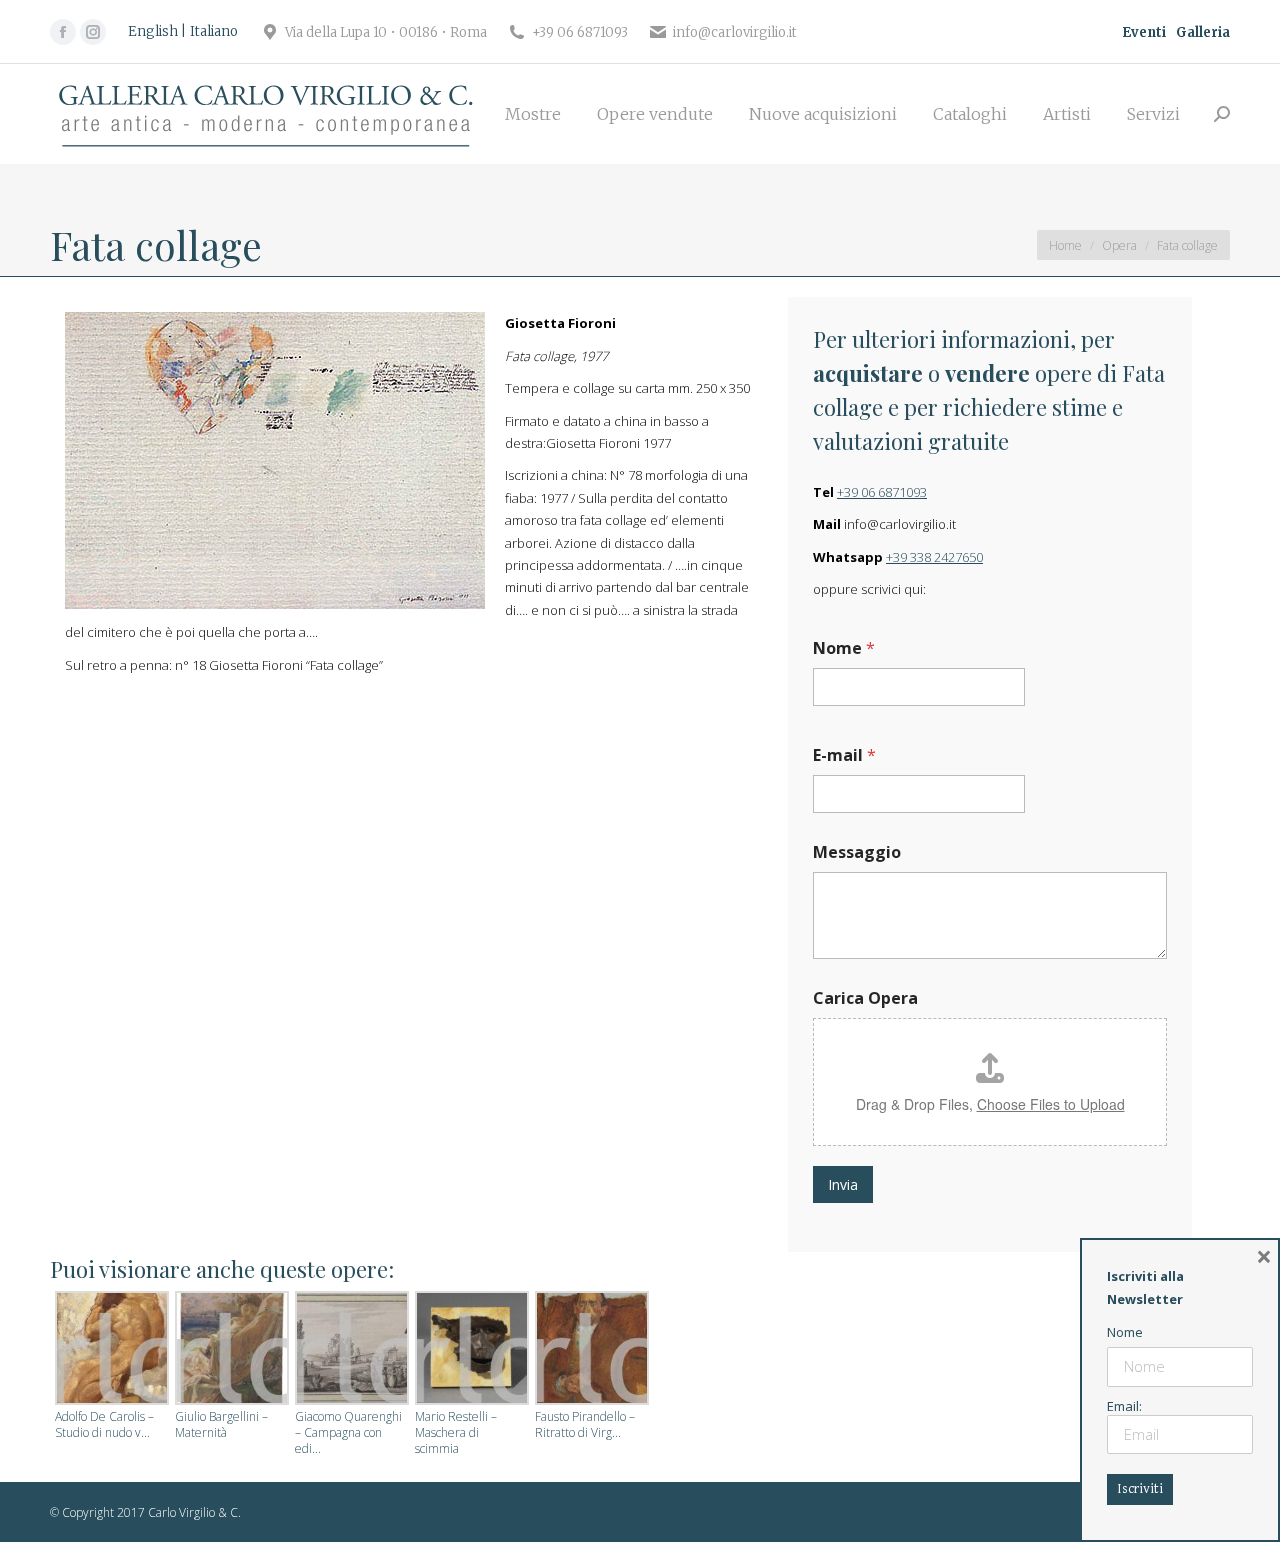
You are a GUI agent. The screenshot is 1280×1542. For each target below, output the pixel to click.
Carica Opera (865, 998)
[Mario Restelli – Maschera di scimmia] (470, 1350)
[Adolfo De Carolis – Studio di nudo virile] (110, 1350)
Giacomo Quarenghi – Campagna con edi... (348, 1433)
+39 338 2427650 (934, 557)
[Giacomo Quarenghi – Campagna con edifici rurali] (350, 1350)
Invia (843, 1184)
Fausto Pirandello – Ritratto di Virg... (585, 1425)
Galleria (1203, 32)
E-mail (844, 755)
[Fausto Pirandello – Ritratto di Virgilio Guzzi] (590, 1350)
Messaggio (857, 852)
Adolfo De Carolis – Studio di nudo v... (104, 1425)
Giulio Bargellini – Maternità (221, 1425)
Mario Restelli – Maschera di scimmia (456, 1433)
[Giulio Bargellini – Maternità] (230, 1350)
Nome (844, 648)
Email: (1124, 1406)
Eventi (1144, 32)
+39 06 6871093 (882, 492)
